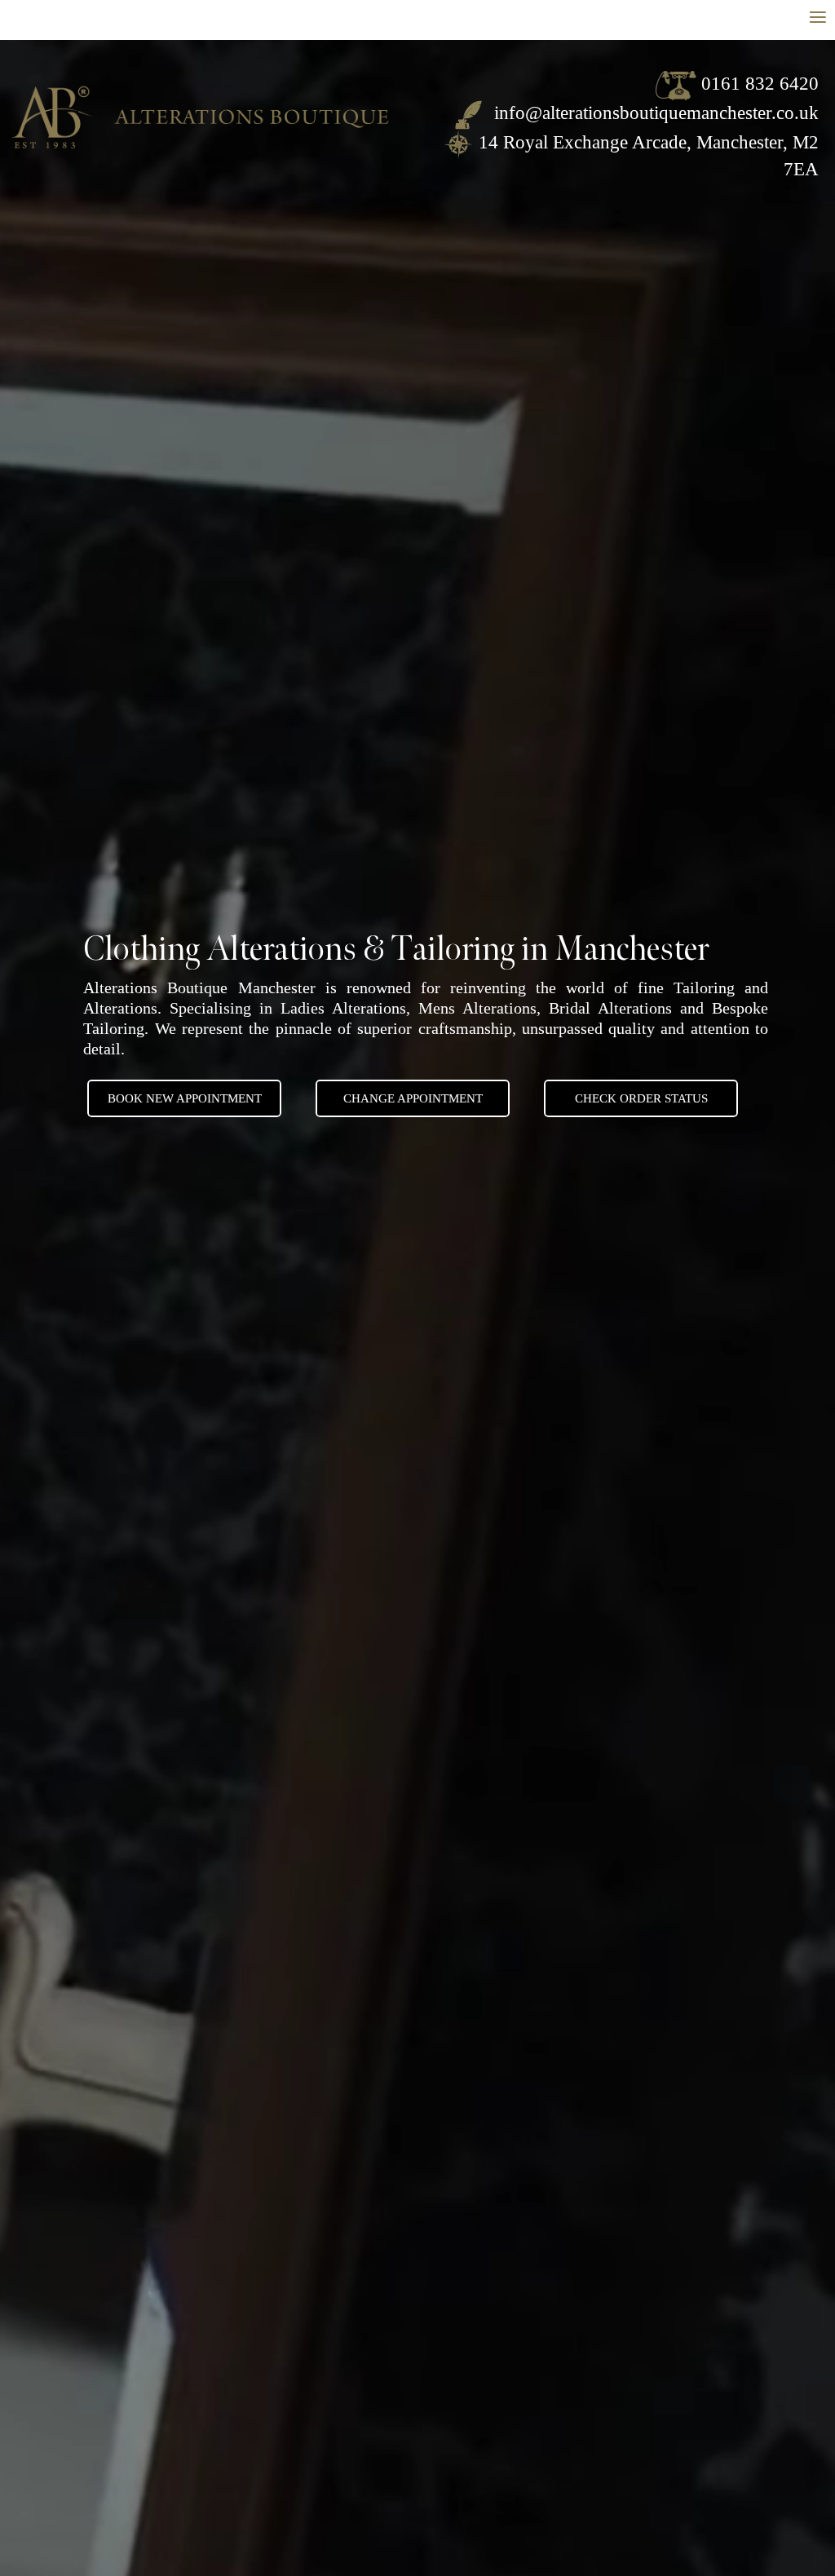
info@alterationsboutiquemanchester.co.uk (654, 113)
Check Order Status (641, 1098)
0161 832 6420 (760, 84)
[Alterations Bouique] (200, 110)
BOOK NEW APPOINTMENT (185, 1098)
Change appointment (413, 1098)
